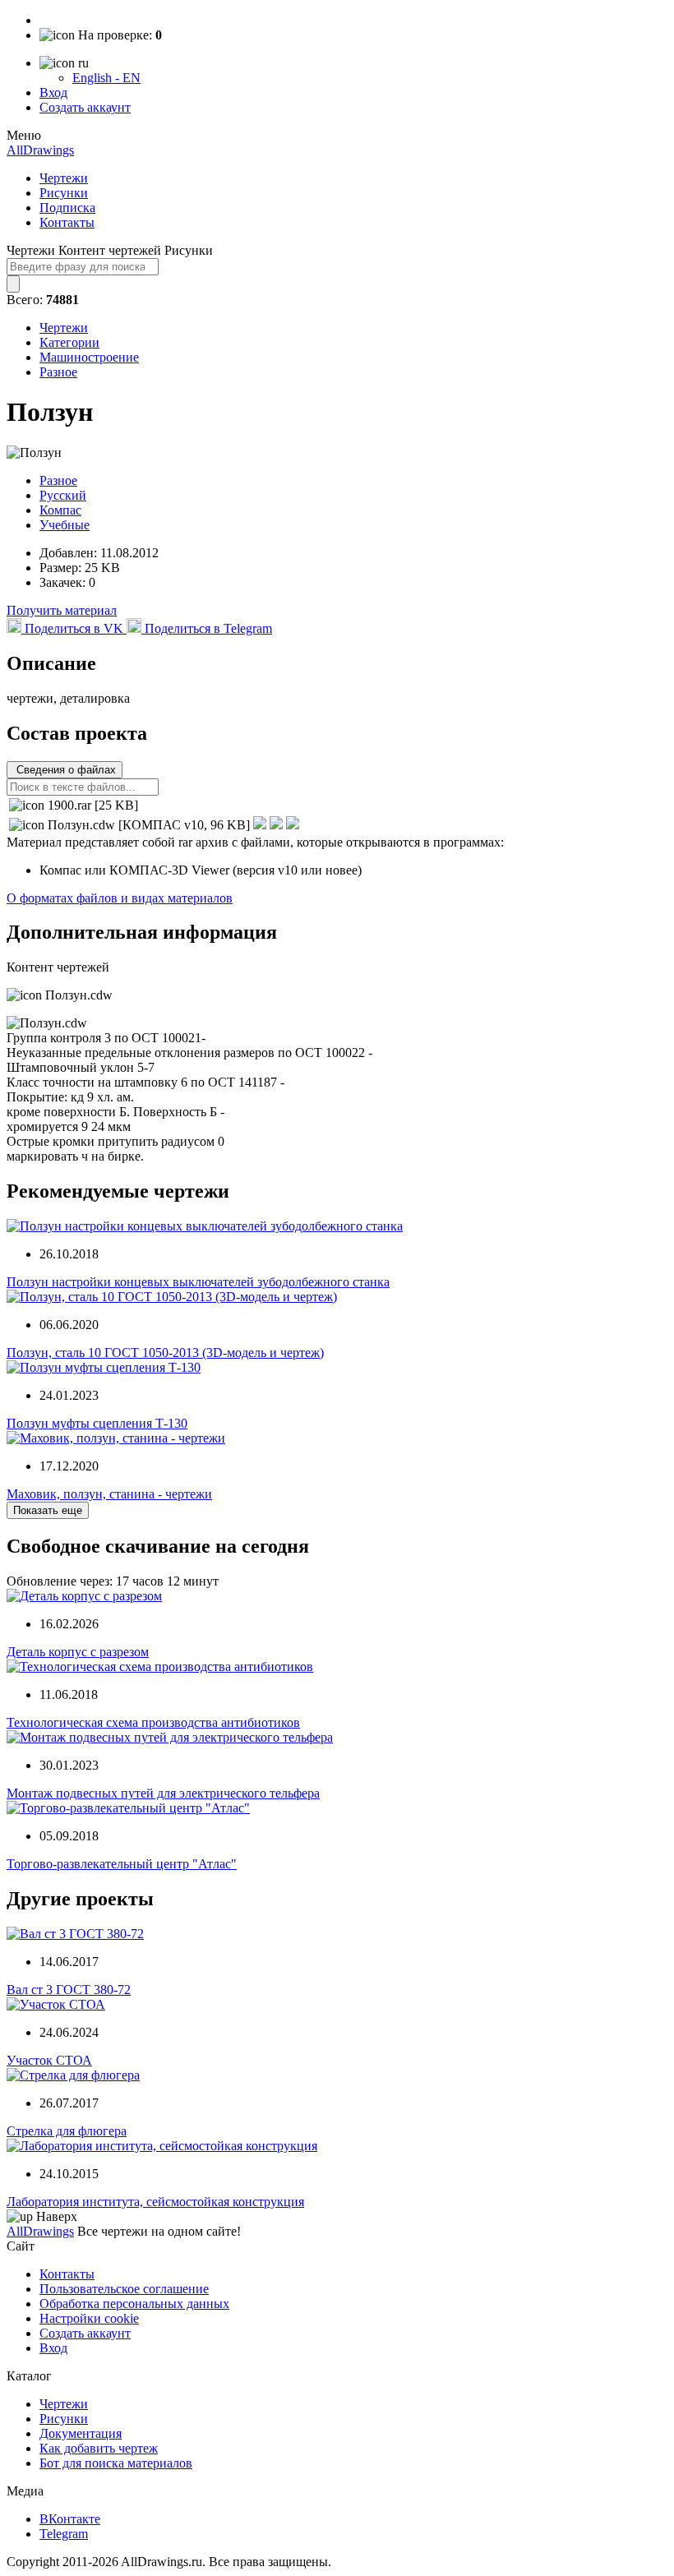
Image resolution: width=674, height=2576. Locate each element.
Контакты (67, 222)
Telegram (64, 2534)
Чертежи (64, 178)
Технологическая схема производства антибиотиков (153, 1722)
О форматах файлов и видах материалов (120, 898)
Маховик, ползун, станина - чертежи (109, 1494)
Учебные (65, 525)
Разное (58, 372)
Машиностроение (89, 357)
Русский (63, 495)
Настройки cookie (89, 2318)
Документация (81, 2433)
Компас (60, 510)
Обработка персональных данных (134, 2304)
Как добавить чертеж (99, 2448)
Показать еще (48, 1510)
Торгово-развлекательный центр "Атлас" (122, 1864)
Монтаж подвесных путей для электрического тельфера (163, 1793)
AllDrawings (40, 150)
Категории (69, 342)
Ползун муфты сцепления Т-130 (97, 1423)
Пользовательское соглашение (124, 2289)
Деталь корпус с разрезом (78, 1652)
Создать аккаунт (85, 107)
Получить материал (62, 610)
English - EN (106, 78)
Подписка (67, 208)
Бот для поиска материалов (116, 2463)
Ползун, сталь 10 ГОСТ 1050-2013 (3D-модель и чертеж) (165, 1353)
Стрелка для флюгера (67, 2131)
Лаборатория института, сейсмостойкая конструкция (155, 2202)
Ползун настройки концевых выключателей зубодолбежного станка (198, 1282)
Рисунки (64, 193)
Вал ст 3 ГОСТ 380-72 (69, 1990)
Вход (53, 92)
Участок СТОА (49, 2060)
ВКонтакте (70, 2519)
